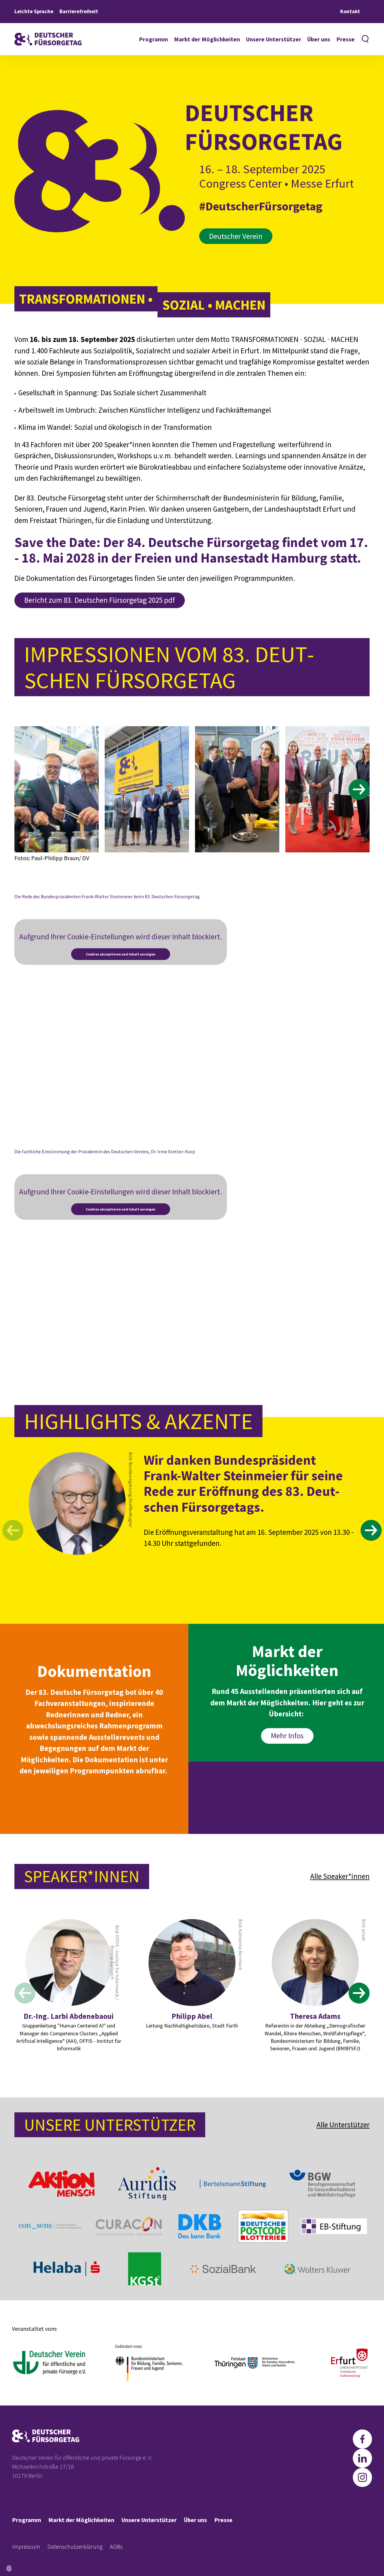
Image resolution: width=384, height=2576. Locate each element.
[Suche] (365, 39)
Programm (153, 39)
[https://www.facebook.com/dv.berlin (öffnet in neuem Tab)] (362, 2439)
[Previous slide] (25, 789)
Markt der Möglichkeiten (207, 39)
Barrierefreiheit (79, 11)
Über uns (319, 39)
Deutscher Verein (236, 236)
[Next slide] (359, 789)
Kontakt (350, 11)
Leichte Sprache (34, 11)
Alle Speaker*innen (340, 1876)
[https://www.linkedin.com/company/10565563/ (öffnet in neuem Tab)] (362, 2458)
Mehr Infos (287, 1736)
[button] (9, 2569)
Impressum (26, 2546)
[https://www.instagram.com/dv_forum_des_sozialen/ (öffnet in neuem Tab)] (362, 2477)
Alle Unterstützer (343, 2125)
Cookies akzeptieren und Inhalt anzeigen (121, 954)
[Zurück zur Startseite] (48, 39)
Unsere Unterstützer (274, 39)
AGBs (116, 2546)
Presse (345, 39)
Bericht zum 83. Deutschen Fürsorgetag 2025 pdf (100, 600)
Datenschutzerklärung (75, 2546)
